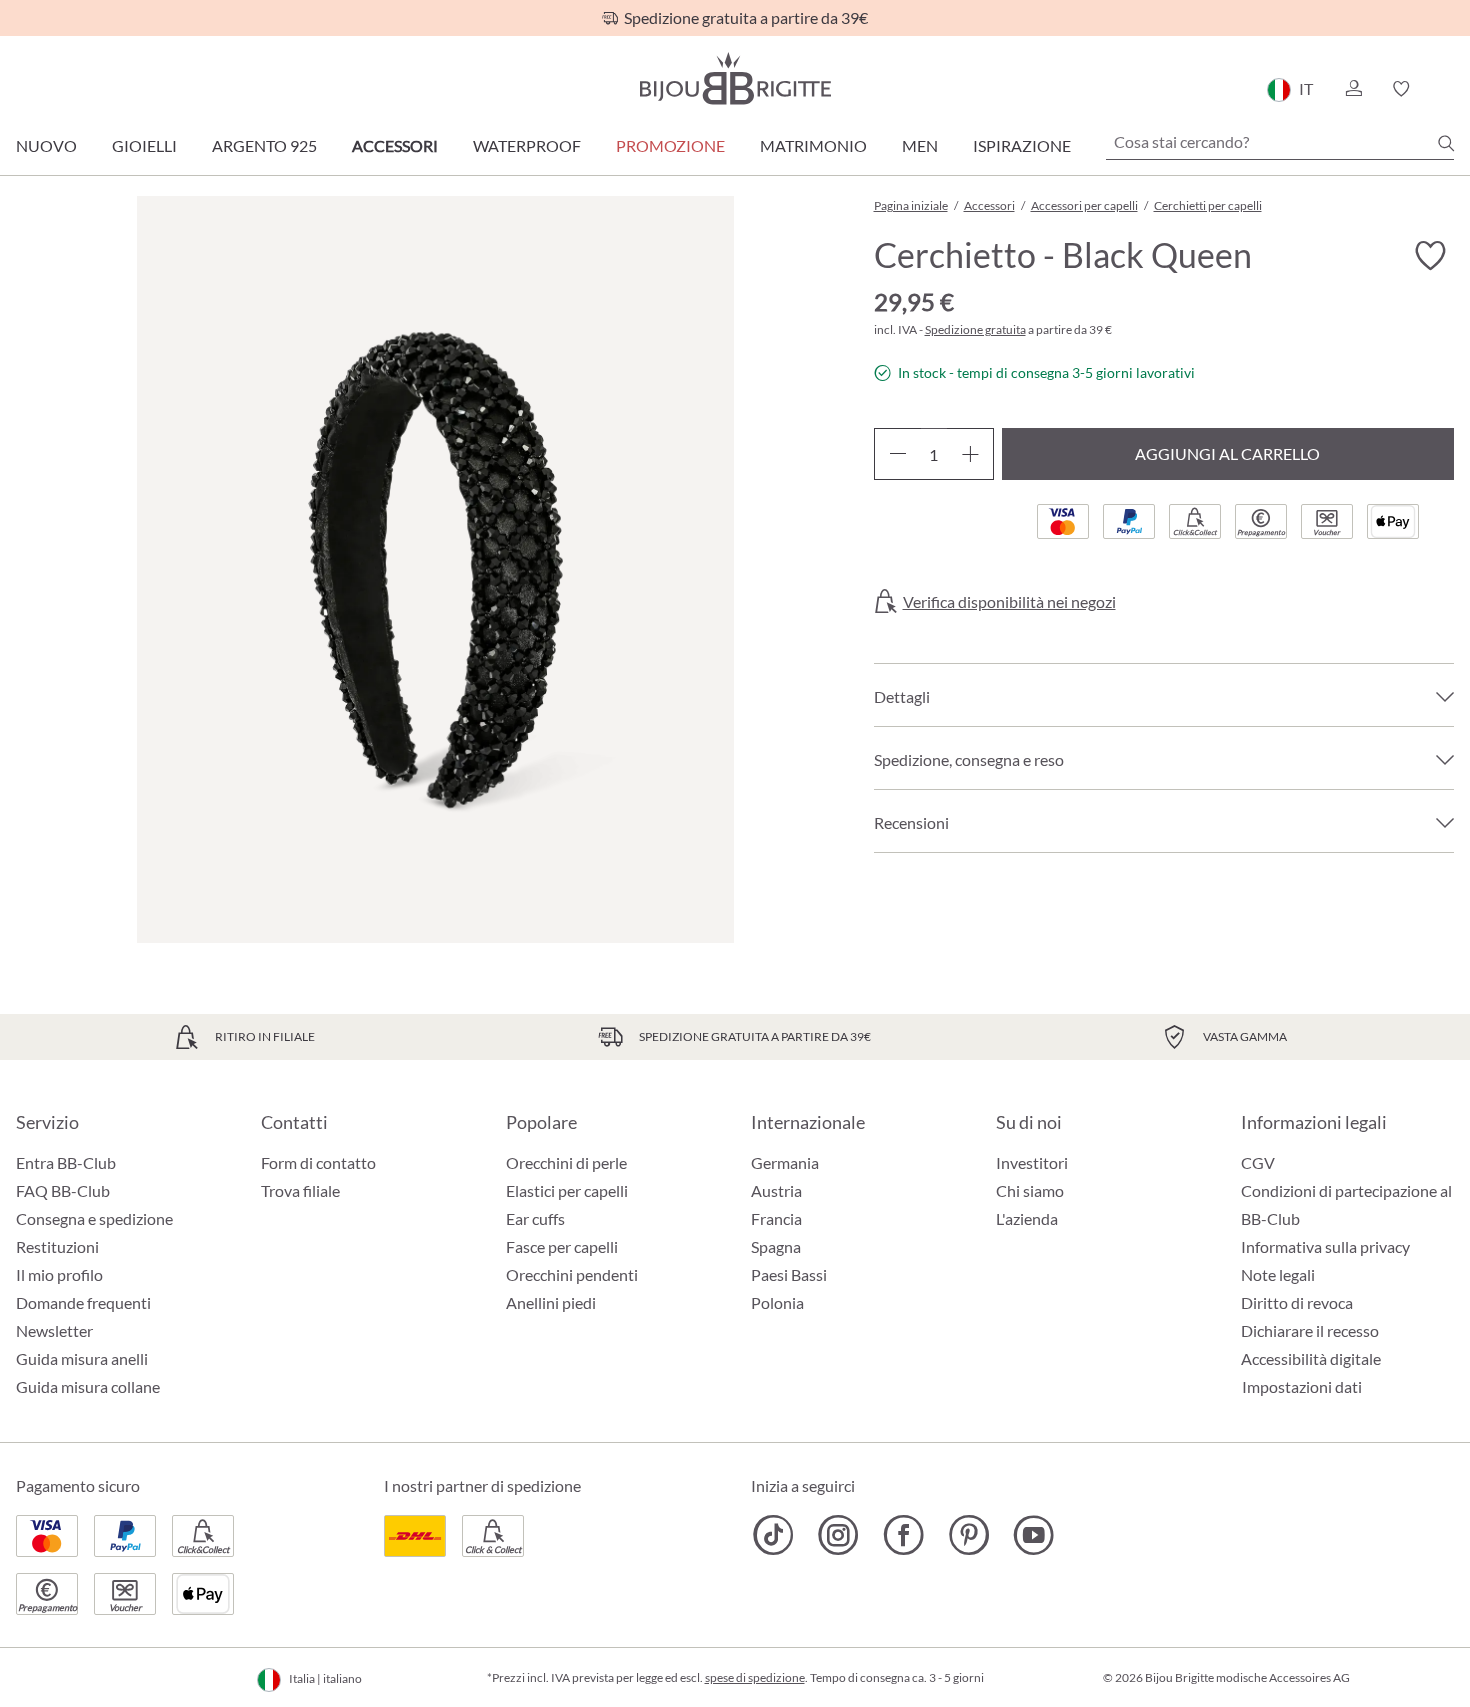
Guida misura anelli (82, 1358)
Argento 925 (264, 145)
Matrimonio (813, 145)
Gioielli (144, 145)
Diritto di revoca (1297, 1302)
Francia (776, 1218)
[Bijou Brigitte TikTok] (773, 1535)
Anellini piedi (551, 1302)
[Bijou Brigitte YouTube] (1033, 1535)
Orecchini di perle (566, 1162)
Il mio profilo (59, 1274)
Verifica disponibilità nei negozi (1009, 602)
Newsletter (54, 1330)
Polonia (777, 1302)
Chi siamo (1030, 1190)
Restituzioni (57, 1246)
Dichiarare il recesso (1310, 1330)
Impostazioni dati (1302, 1387)
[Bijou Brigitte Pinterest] (968, 1535)
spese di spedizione (755, 1677)
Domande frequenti (83, 1302)
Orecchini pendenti (572, 1274)
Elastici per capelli (567, 1190)
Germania (785, 1162)
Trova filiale (300, 1190)
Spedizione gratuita (975, 329)
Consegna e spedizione (94, 1218)
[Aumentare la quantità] (970, 454)
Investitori (1032, 1162)
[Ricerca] (1446, 143)
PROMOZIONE (670, 145)
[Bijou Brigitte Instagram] (838, 1535)
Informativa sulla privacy (1325, 1246)
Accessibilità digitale (1311, 1358)
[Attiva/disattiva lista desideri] (1430, 256)
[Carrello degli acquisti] (1447, 89)
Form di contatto (318, 1162)
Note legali (1278, 1274)
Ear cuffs (535, 1218)
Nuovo (46, 145)
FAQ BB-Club (63, 1190)
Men (920, 145)
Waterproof (527, 145)
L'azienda (1027, 1218)
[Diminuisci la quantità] (897, 454)
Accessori (395, 145)
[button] (1353, 89)
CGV (1258, 1162)
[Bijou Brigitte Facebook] (903, 1535)
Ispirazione (1022, 145)
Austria (776, 1190)
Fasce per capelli (562, 1246)
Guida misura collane (88, 1386)
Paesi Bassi (789, 1274)
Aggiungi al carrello (1227, 453)
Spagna (776, 1246)
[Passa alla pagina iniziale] (735, 78)
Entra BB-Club (66, 1162)
